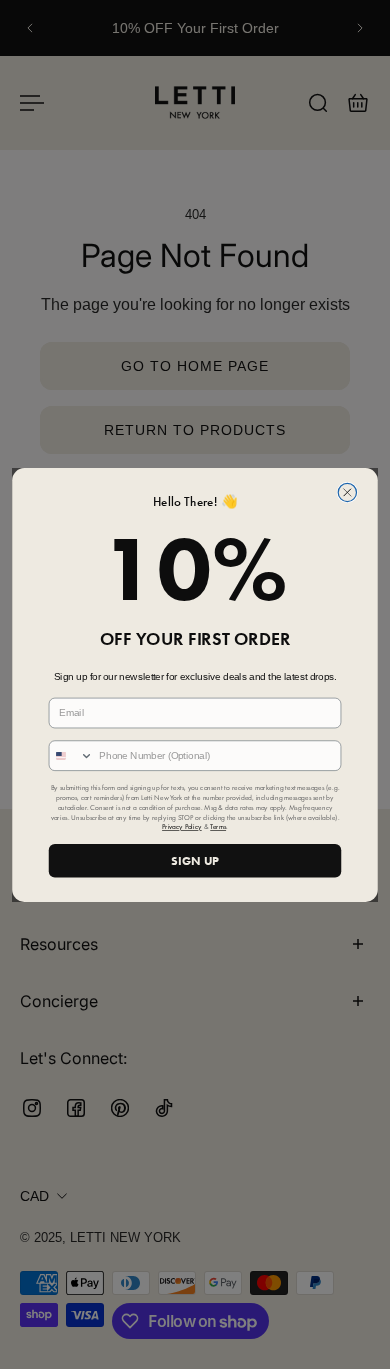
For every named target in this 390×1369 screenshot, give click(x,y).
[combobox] (71, 755)
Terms (218, 827)
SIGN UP (195, 860)
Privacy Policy (182, 827)
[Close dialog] (347, 492)
